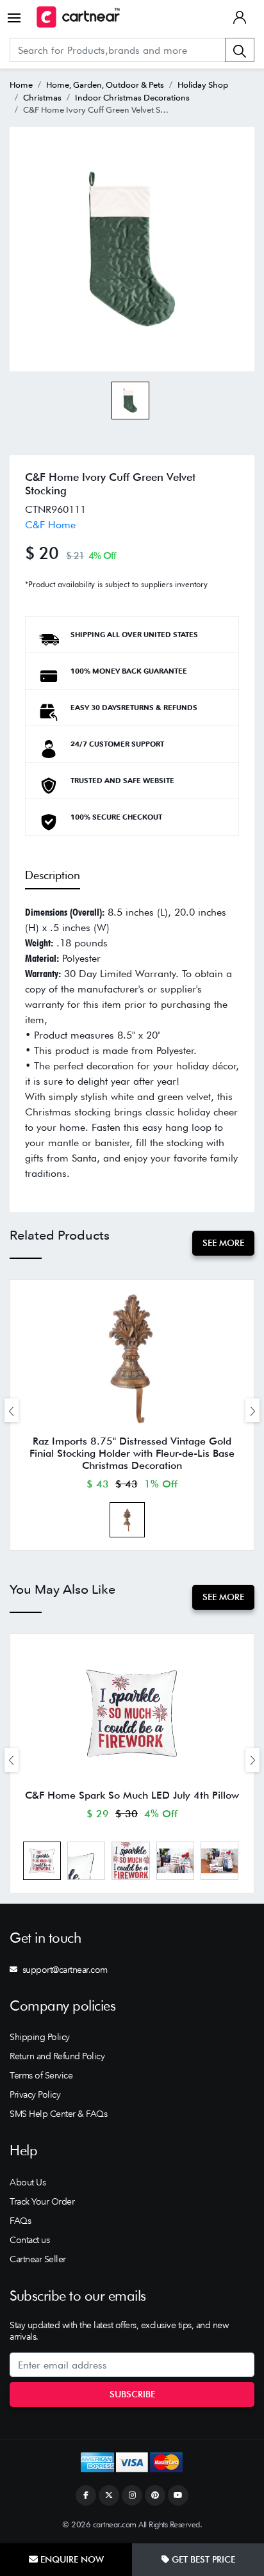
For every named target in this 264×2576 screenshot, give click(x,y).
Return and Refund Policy (57, 2056)
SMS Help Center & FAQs (58, 2114)
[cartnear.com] (78, 17)
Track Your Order (42, 2201)
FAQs (20, 2221)
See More (223, 1243)
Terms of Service (41, 2075)
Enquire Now (71, 2559)
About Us (28, 2182)
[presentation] (12, 1410)
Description (53, 875)
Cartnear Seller (38, 2259)
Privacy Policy (35, 2094)
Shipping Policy (40, 2037)
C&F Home (50, 525)
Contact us (29, 2240)
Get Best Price (202, 2559)
